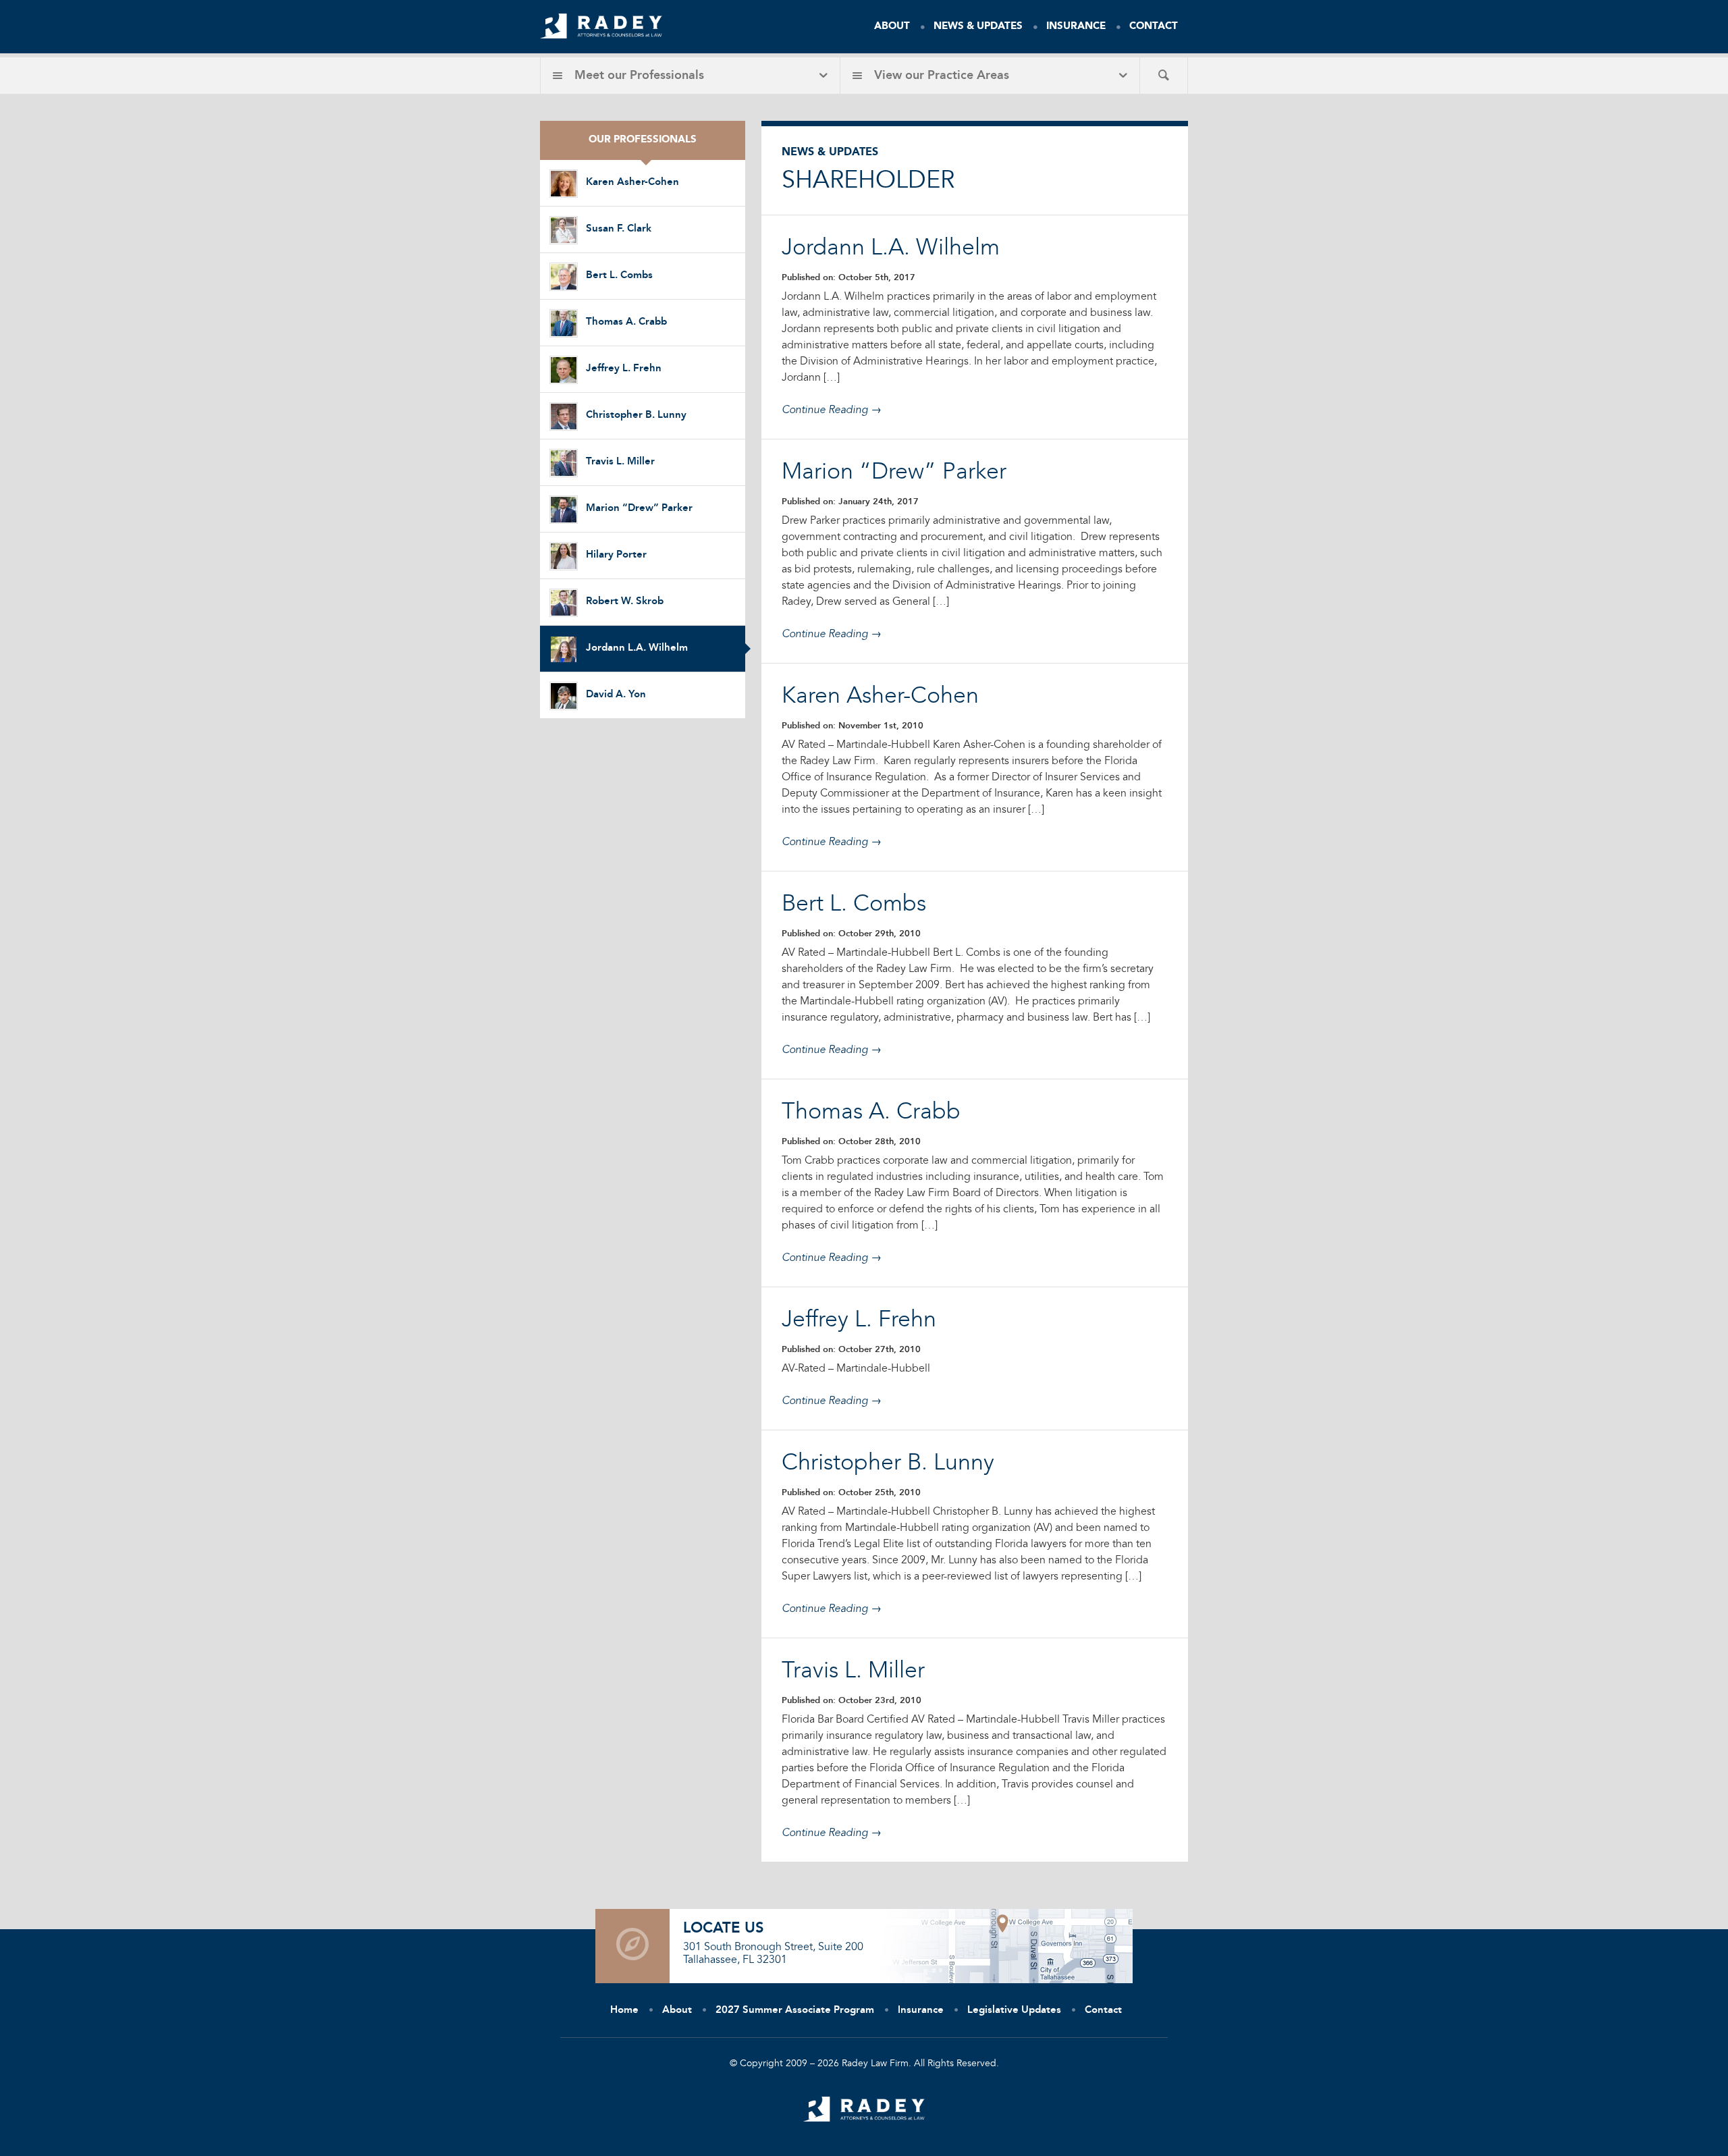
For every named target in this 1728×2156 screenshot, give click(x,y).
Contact (1154, 27)
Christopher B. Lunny (636, 415)
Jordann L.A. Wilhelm (637, 648)
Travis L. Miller (620, 462)
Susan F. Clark (619, 229)
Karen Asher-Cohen (632, 183)
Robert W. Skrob (625, 602)
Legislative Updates (1014, 2011)
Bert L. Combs (619, 276)
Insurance (1076, 27)
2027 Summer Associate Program (795, 2011)
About (892, 27)
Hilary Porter (616, 555)
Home (624, 2011)
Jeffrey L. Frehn (624, 369)
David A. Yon (616, 695)
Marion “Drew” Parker (639, 509)
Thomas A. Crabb (626, 322)
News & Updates (978, 27)
